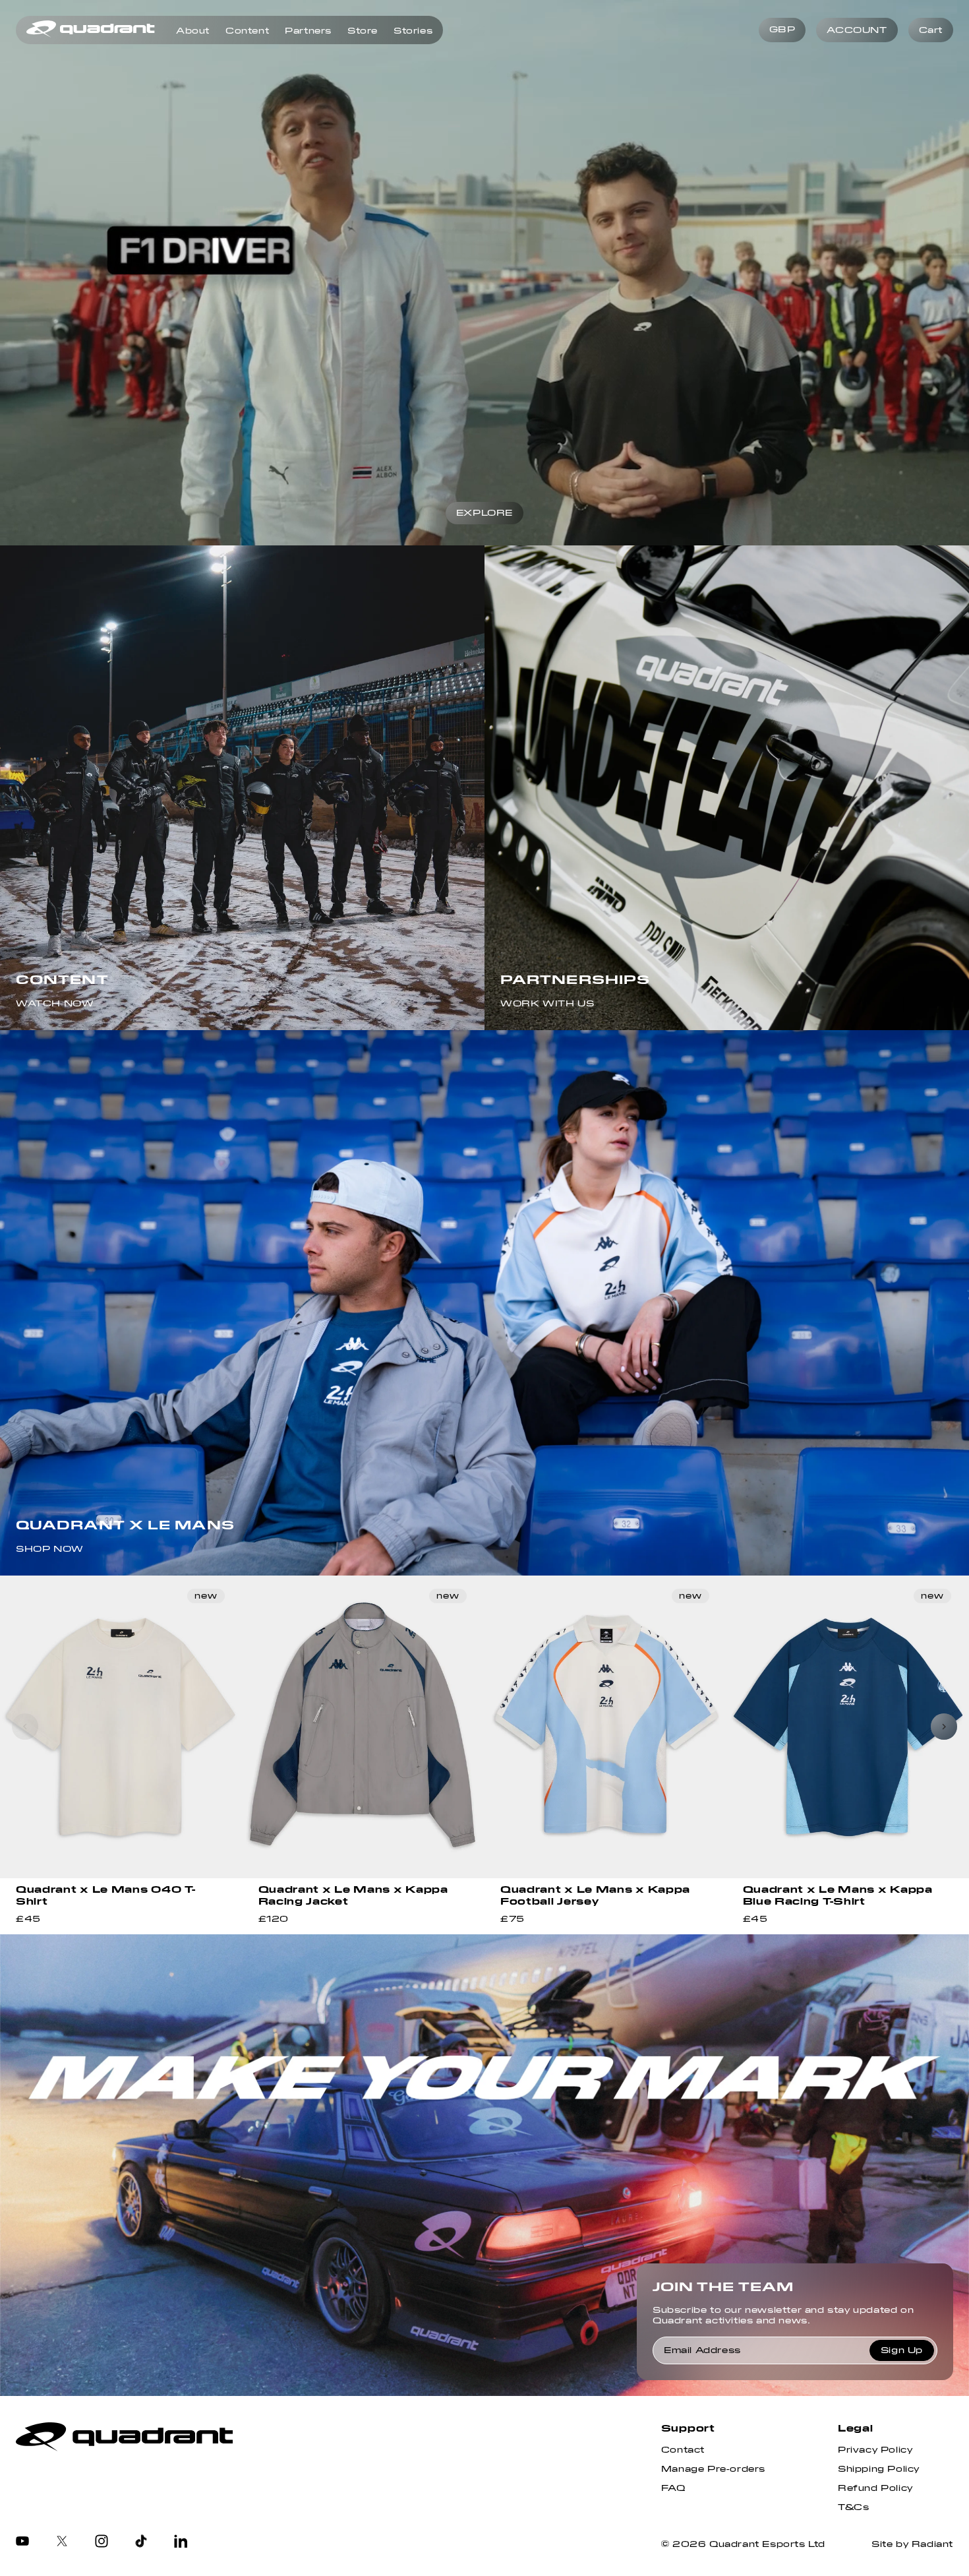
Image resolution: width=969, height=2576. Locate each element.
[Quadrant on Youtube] (22, 2542)
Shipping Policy (879, 2469)
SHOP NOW (50, 1549)
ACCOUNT (857, 30)
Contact (683, 2450)
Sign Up (902, 2350)
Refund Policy (875, 2488)
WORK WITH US (547, 1004)
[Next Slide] (944, 1727)
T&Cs (853, 2507)
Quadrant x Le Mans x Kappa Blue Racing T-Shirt (838, 1895)
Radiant (932, 2544)
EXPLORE (484, 513)
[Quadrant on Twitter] (62, 2542)
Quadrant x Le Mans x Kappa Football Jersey (595, 1895)
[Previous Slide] (25, 1727)
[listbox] (782, 30)
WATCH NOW (55, 1004)
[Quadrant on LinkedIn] (181, 2542)
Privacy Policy (875, 2450)
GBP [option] (782, 30)
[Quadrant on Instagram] (102, 2542)
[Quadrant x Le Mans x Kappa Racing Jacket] (364, 1727)
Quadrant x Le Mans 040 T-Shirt (106, 1895)
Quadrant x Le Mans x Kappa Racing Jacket (353, 1895)
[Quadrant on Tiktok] (141, 2542)
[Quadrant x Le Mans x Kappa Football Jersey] (606, 1727)
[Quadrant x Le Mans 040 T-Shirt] (121, 1727)
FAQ (673, 2488)
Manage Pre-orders (713, 2469)
